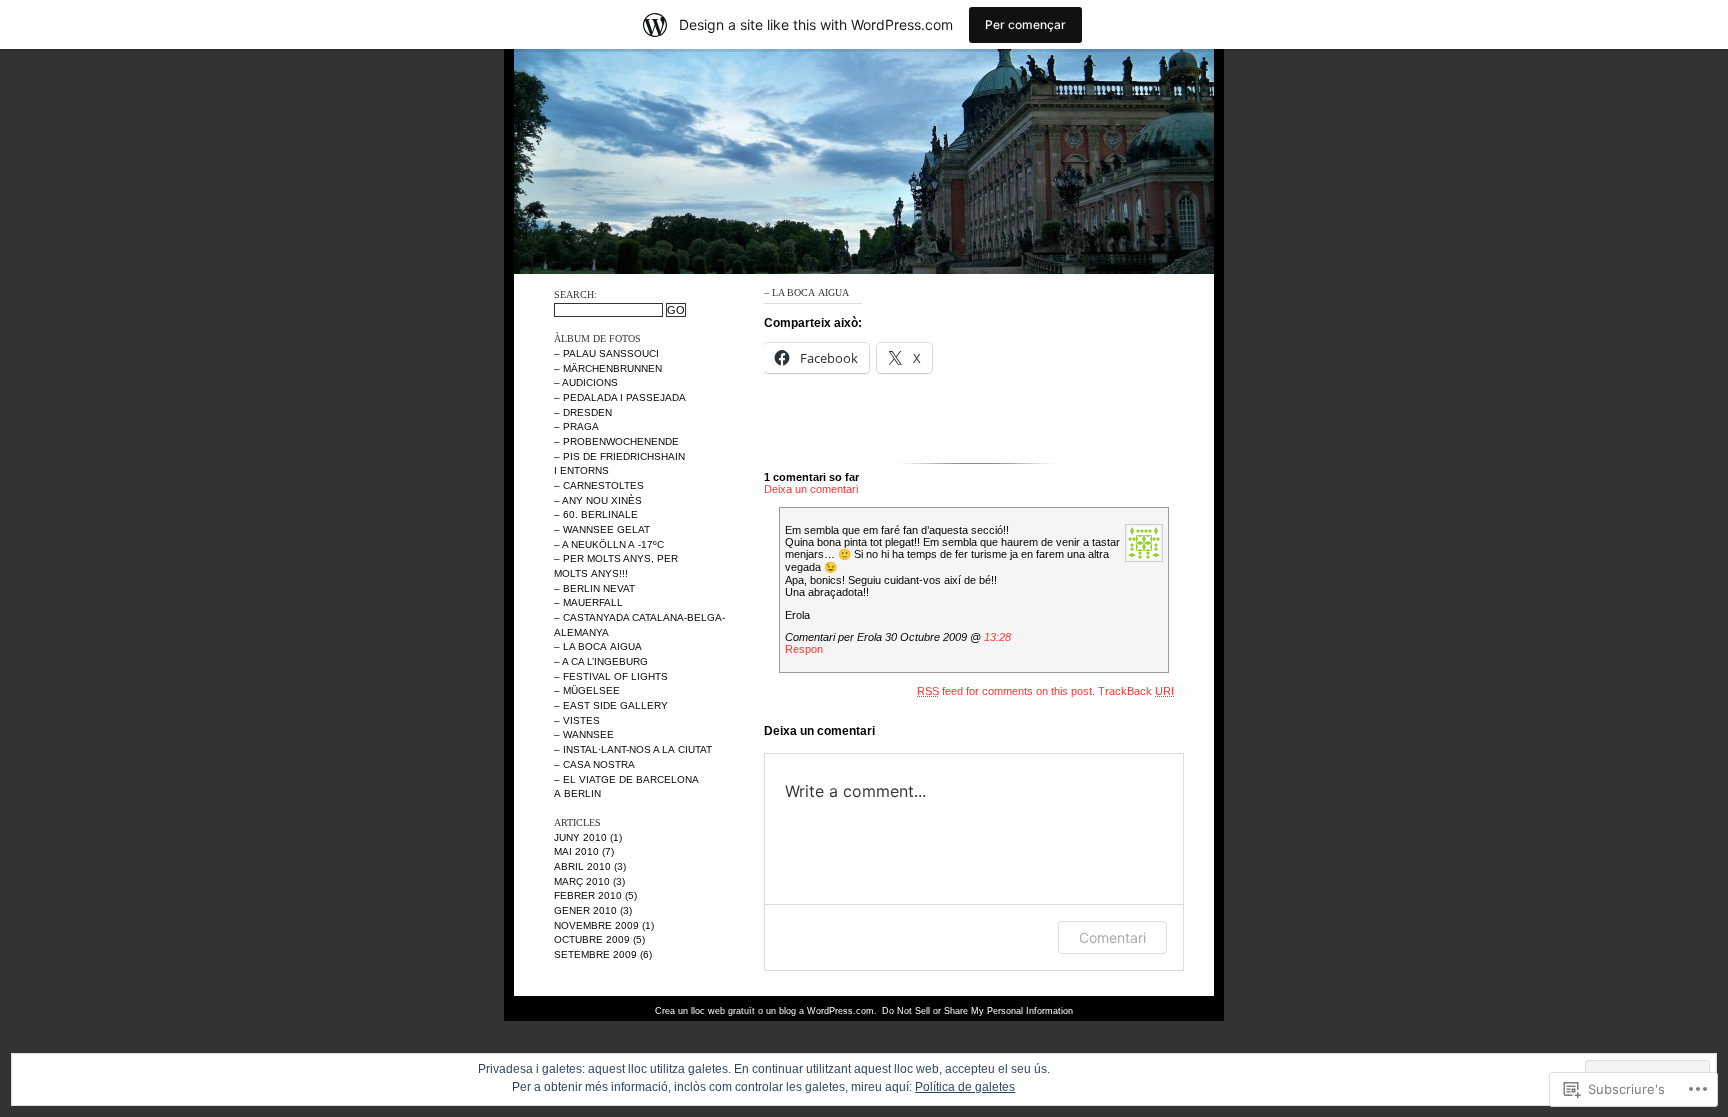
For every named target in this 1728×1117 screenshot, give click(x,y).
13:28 (997, 637)
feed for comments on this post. (1006, 691)
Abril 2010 (582, 866)
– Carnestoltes (599, 485)
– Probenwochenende (616, 441)
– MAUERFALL (588, 602)
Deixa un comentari (811, 489)
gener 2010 (585, 910)
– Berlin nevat (594, 588)
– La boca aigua (598, 646)
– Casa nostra (594, 764)
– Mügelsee (587, 690)
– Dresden (583, 412)
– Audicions (586, 382)
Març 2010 (582, 881)
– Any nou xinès (598, 500)
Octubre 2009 (592, 939)
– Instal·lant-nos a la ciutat (633, 749)
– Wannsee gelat (602, 529)
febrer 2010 (588, 895)
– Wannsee (584, 734)
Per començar (1025, 24)
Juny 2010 (580, 837)
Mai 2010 (576, 851)
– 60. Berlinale (596, 514)
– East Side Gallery (611, 705)
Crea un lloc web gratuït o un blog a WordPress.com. (766, 1011)
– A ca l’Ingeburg (601, 661)
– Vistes (577, 720)
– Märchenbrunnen (608, 368)
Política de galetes (965, 1087)
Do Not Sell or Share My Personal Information (977, 1011)
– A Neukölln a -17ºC (609, 544)
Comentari (1112, 937)
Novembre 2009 (596, 925)
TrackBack (1136, 691)
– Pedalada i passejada (620, 397)
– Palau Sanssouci (606, 353)
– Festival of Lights (611, 676)
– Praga (576, 426)
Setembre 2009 (595, 954)
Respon (804, 649)
